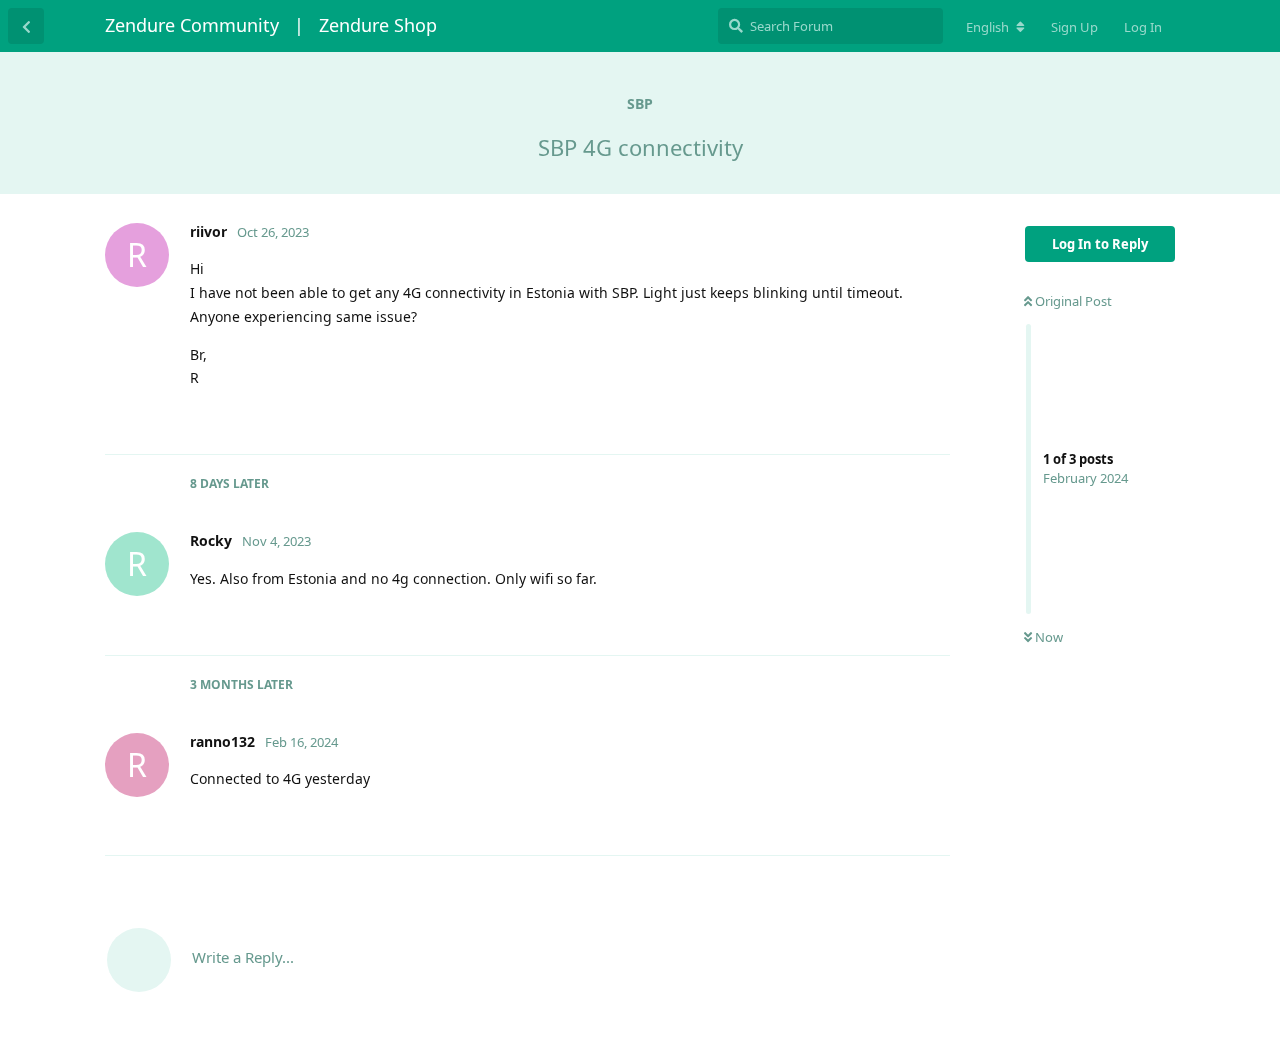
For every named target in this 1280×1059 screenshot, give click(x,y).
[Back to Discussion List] (26, 26)
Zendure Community (192, 25)
